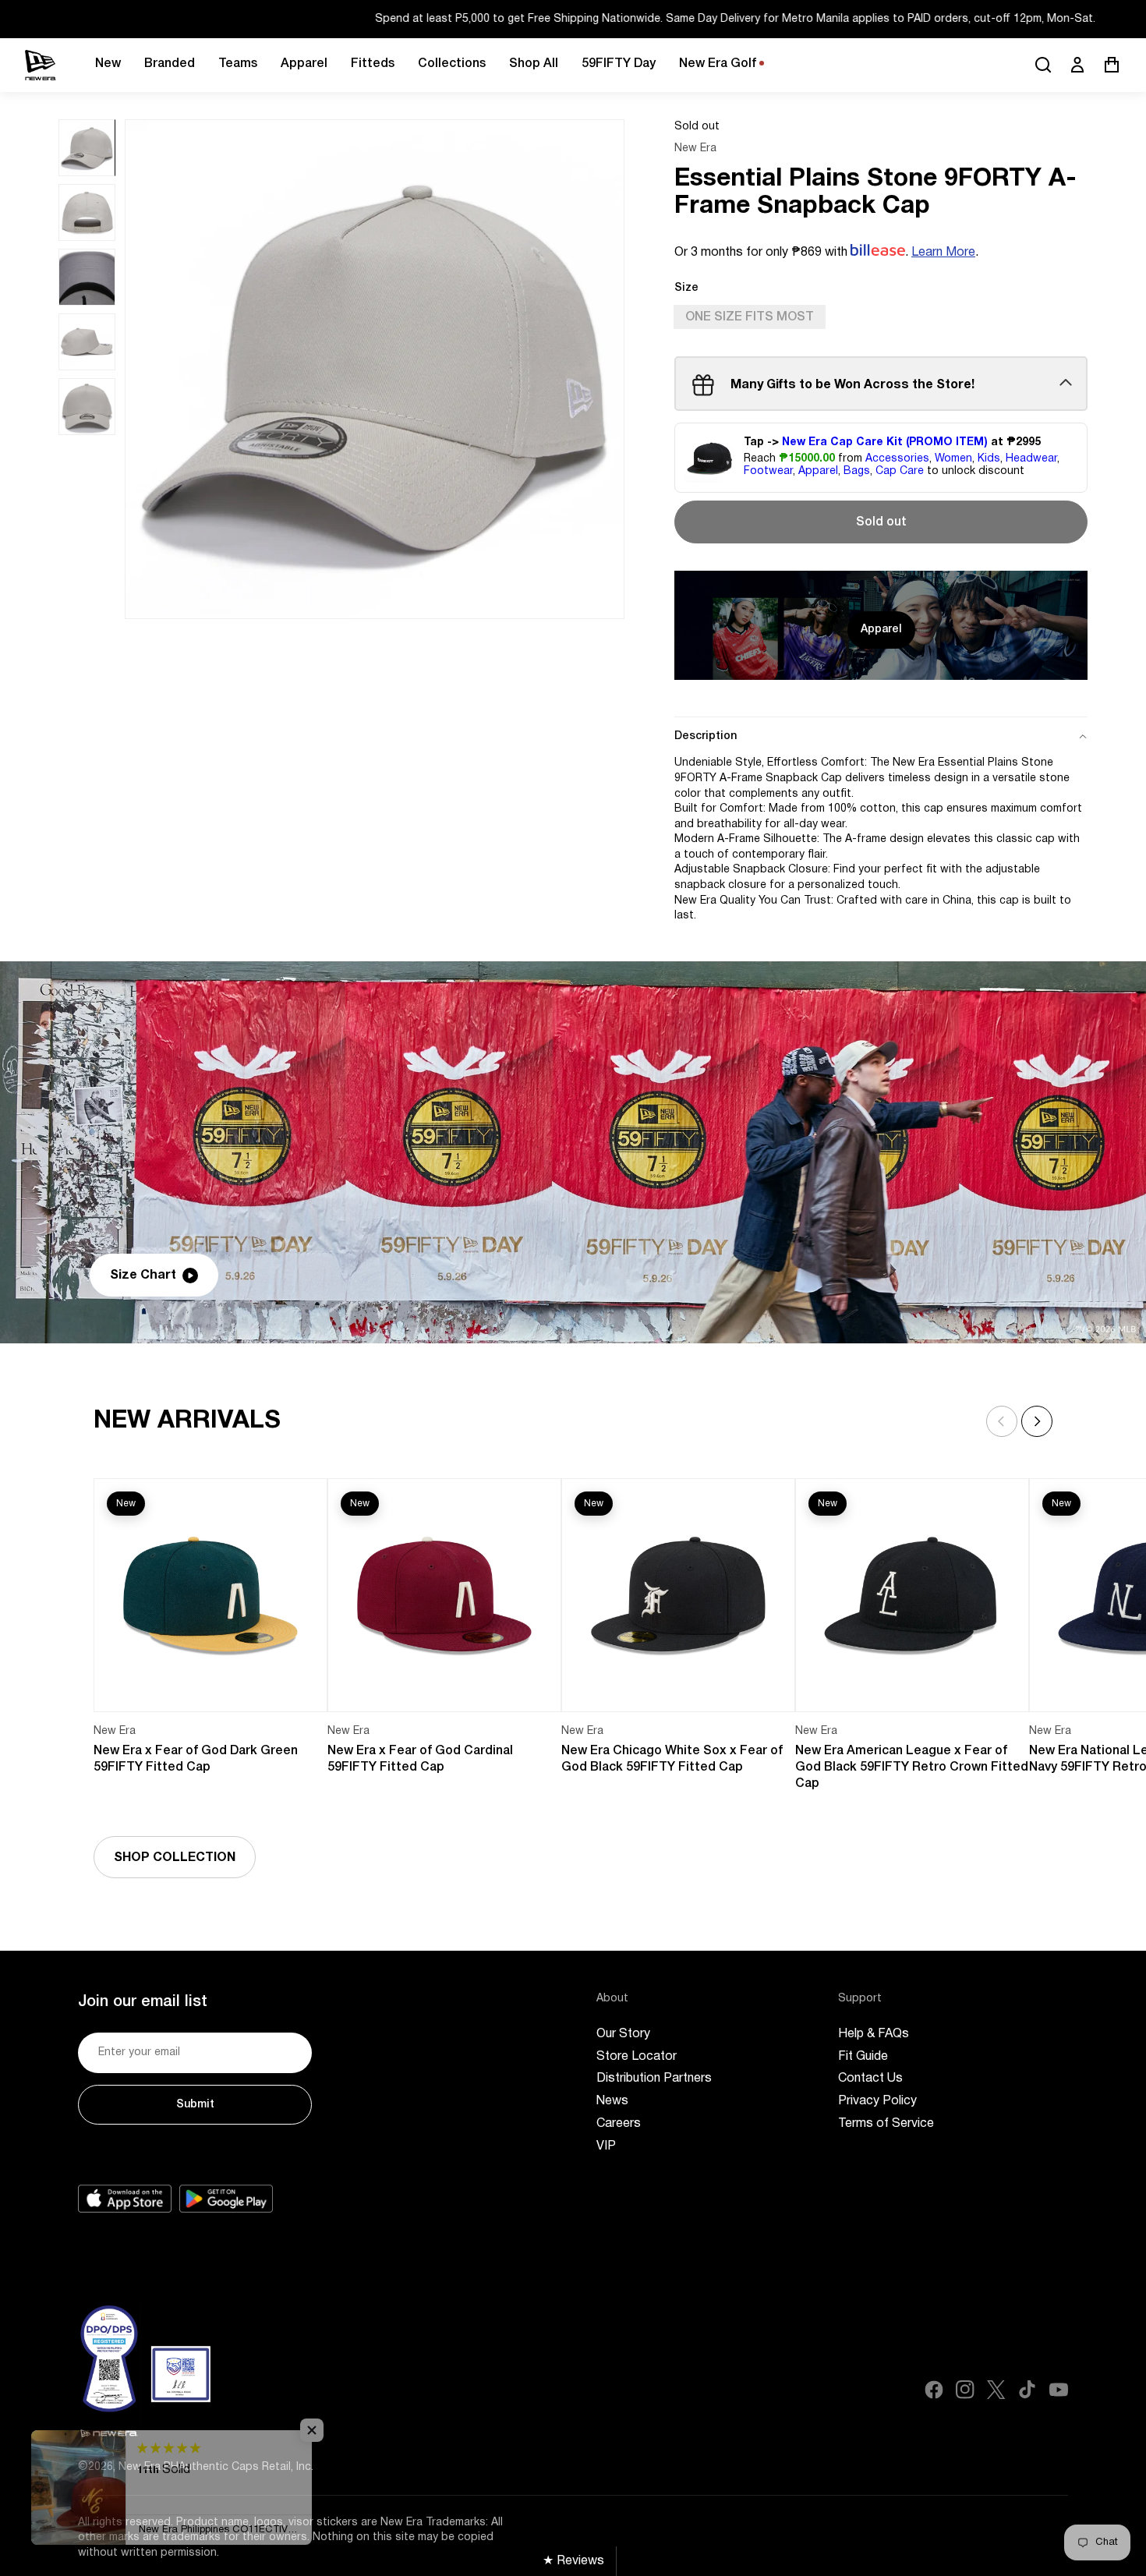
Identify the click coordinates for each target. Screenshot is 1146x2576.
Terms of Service (886, 2124)
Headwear (1031, 459)
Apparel (818, 472)
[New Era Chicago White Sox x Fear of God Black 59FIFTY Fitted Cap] (678, 1595)
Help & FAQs (874, 2034)
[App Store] (125, 2199)
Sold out (881, 522)
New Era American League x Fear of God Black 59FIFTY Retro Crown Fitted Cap (912, 1767)
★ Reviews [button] (573, 2561)
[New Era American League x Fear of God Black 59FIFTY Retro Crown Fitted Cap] (912, 1595)
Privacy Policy (877, 2101)
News (612, 2101)
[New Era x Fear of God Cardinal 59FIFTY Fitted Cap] (444, 1595)
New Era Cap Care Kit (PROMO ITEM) (885, 442)
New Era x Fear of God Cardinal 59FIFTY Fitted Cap (420, 1759)
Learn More (943, 253)
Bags (857, 472)
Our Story (623, 2034)
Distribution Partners (654, 2079)
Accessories (897, 459)
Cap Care (900, 472)
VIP (606, 2146)
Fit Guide (863, 2057)
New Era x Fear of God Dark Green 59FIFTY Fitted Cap (196, 1759)
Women (953, 459)
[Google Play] (226, 2199)
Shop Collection (175, 1858)
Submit (195, 2105)
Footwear (768, 472)
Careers (619, 2124)
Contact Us (870, 2079)
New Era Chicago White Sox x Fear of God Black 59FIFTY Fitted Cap (672, 1759)
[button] (1037, 1421)
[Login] (1077, 65)
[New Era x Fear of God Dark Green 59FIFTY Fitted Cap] (210, 1595)
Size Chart (143, 1276)
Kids (989, 459)
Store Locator (637, 2057)
